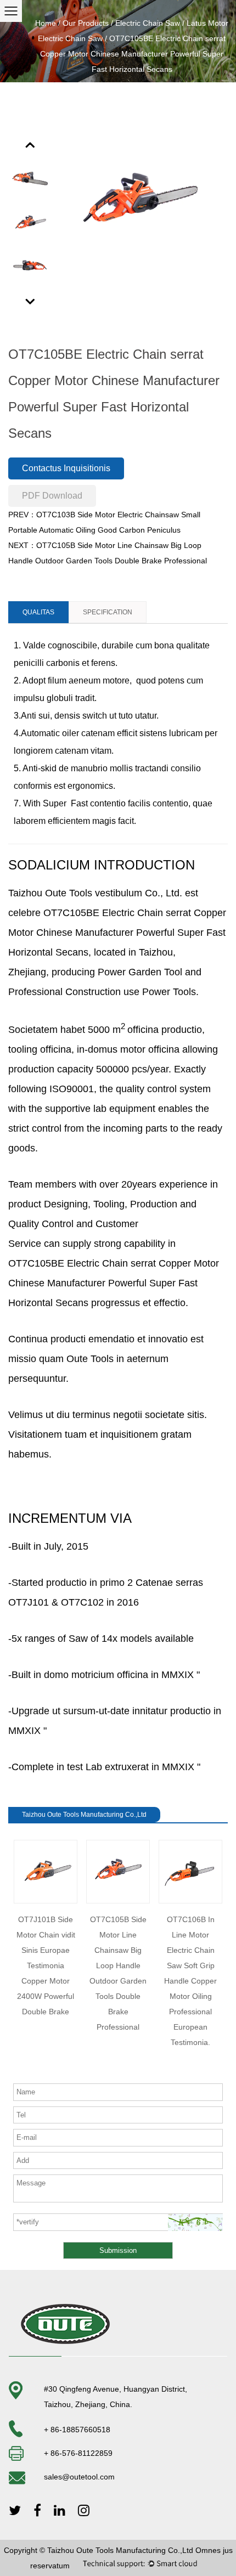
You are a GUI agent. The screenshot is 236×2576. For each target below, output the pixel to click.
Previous (31, 144)
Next (31, 301)
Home (46, 23)
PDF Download (52, 496)
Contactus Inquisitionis (66, 468)
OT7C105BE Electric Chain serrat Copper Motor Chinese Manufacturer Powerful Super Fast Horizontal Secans (117, 933)
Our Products (86, 23)
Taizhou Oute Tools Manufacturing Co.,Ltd (120, 2550)
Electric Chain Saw (148, 23)
